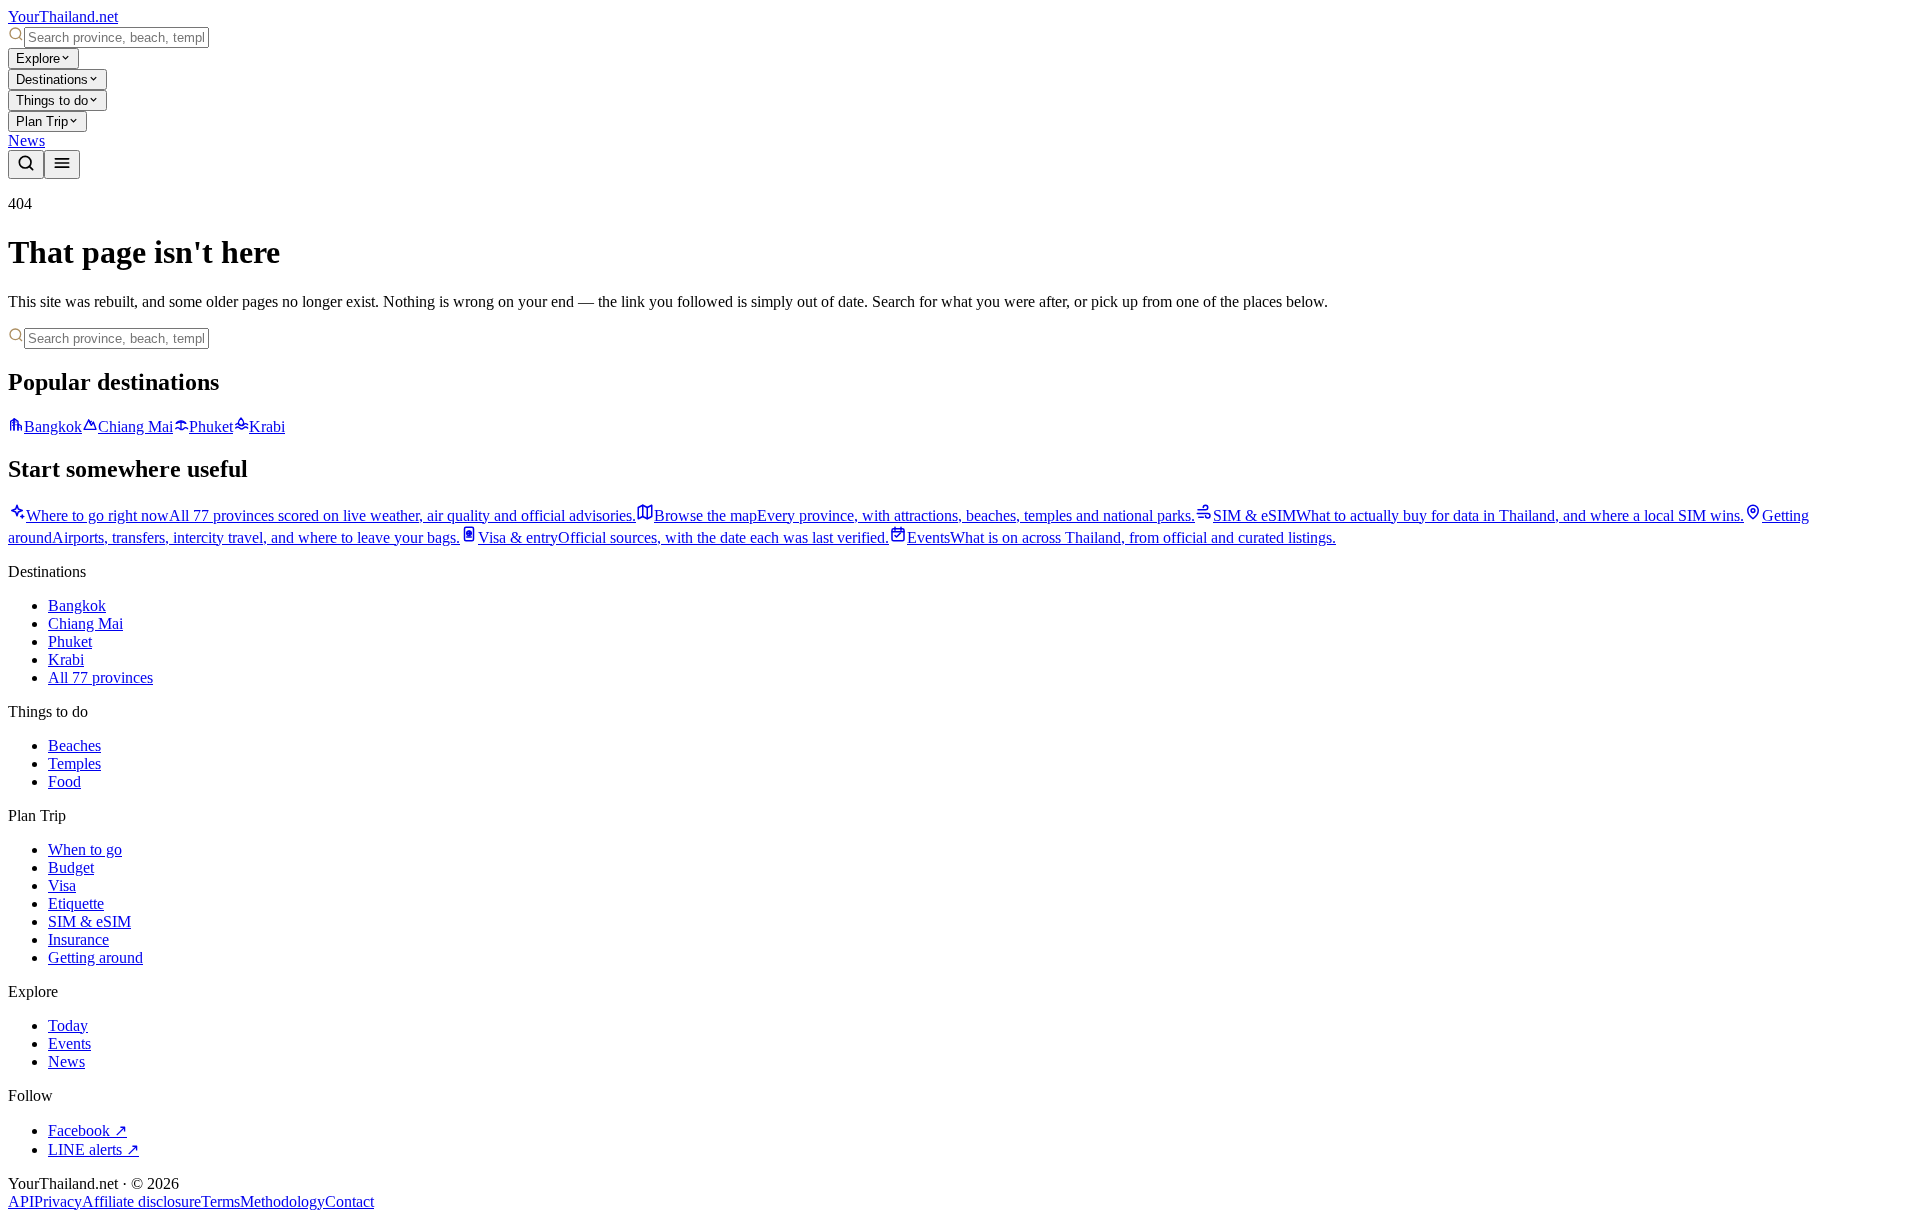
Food (64, 781)
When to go (85, 849)
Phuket (211, 426)
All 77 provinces (100, 677)
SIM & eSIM (89, 921)
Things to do (52, 100)
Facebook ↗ (87, 1130)
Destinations (52, 79)
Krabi (267, 426)
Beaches (74, 745)
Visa (62, 885)
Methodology (282, 1201)
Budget (71, 867)
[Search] (26, 164)
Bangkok (53, 426)
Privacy (58, 1201)
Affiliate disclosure (141, 1201)
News (26, 140)
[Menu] (62, 164)
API (21, 1201)
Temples (74, 763)
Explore (38, 58)
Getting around (95, 957)
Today (68, 1025)
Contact (349, 1201)
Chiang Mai (135, 426)
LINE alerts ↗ (93, 1149)
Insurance (78, 939)
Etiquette (76, 903)
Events (69, 1043)
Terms (220, 1201)
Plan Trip (42, 121)
